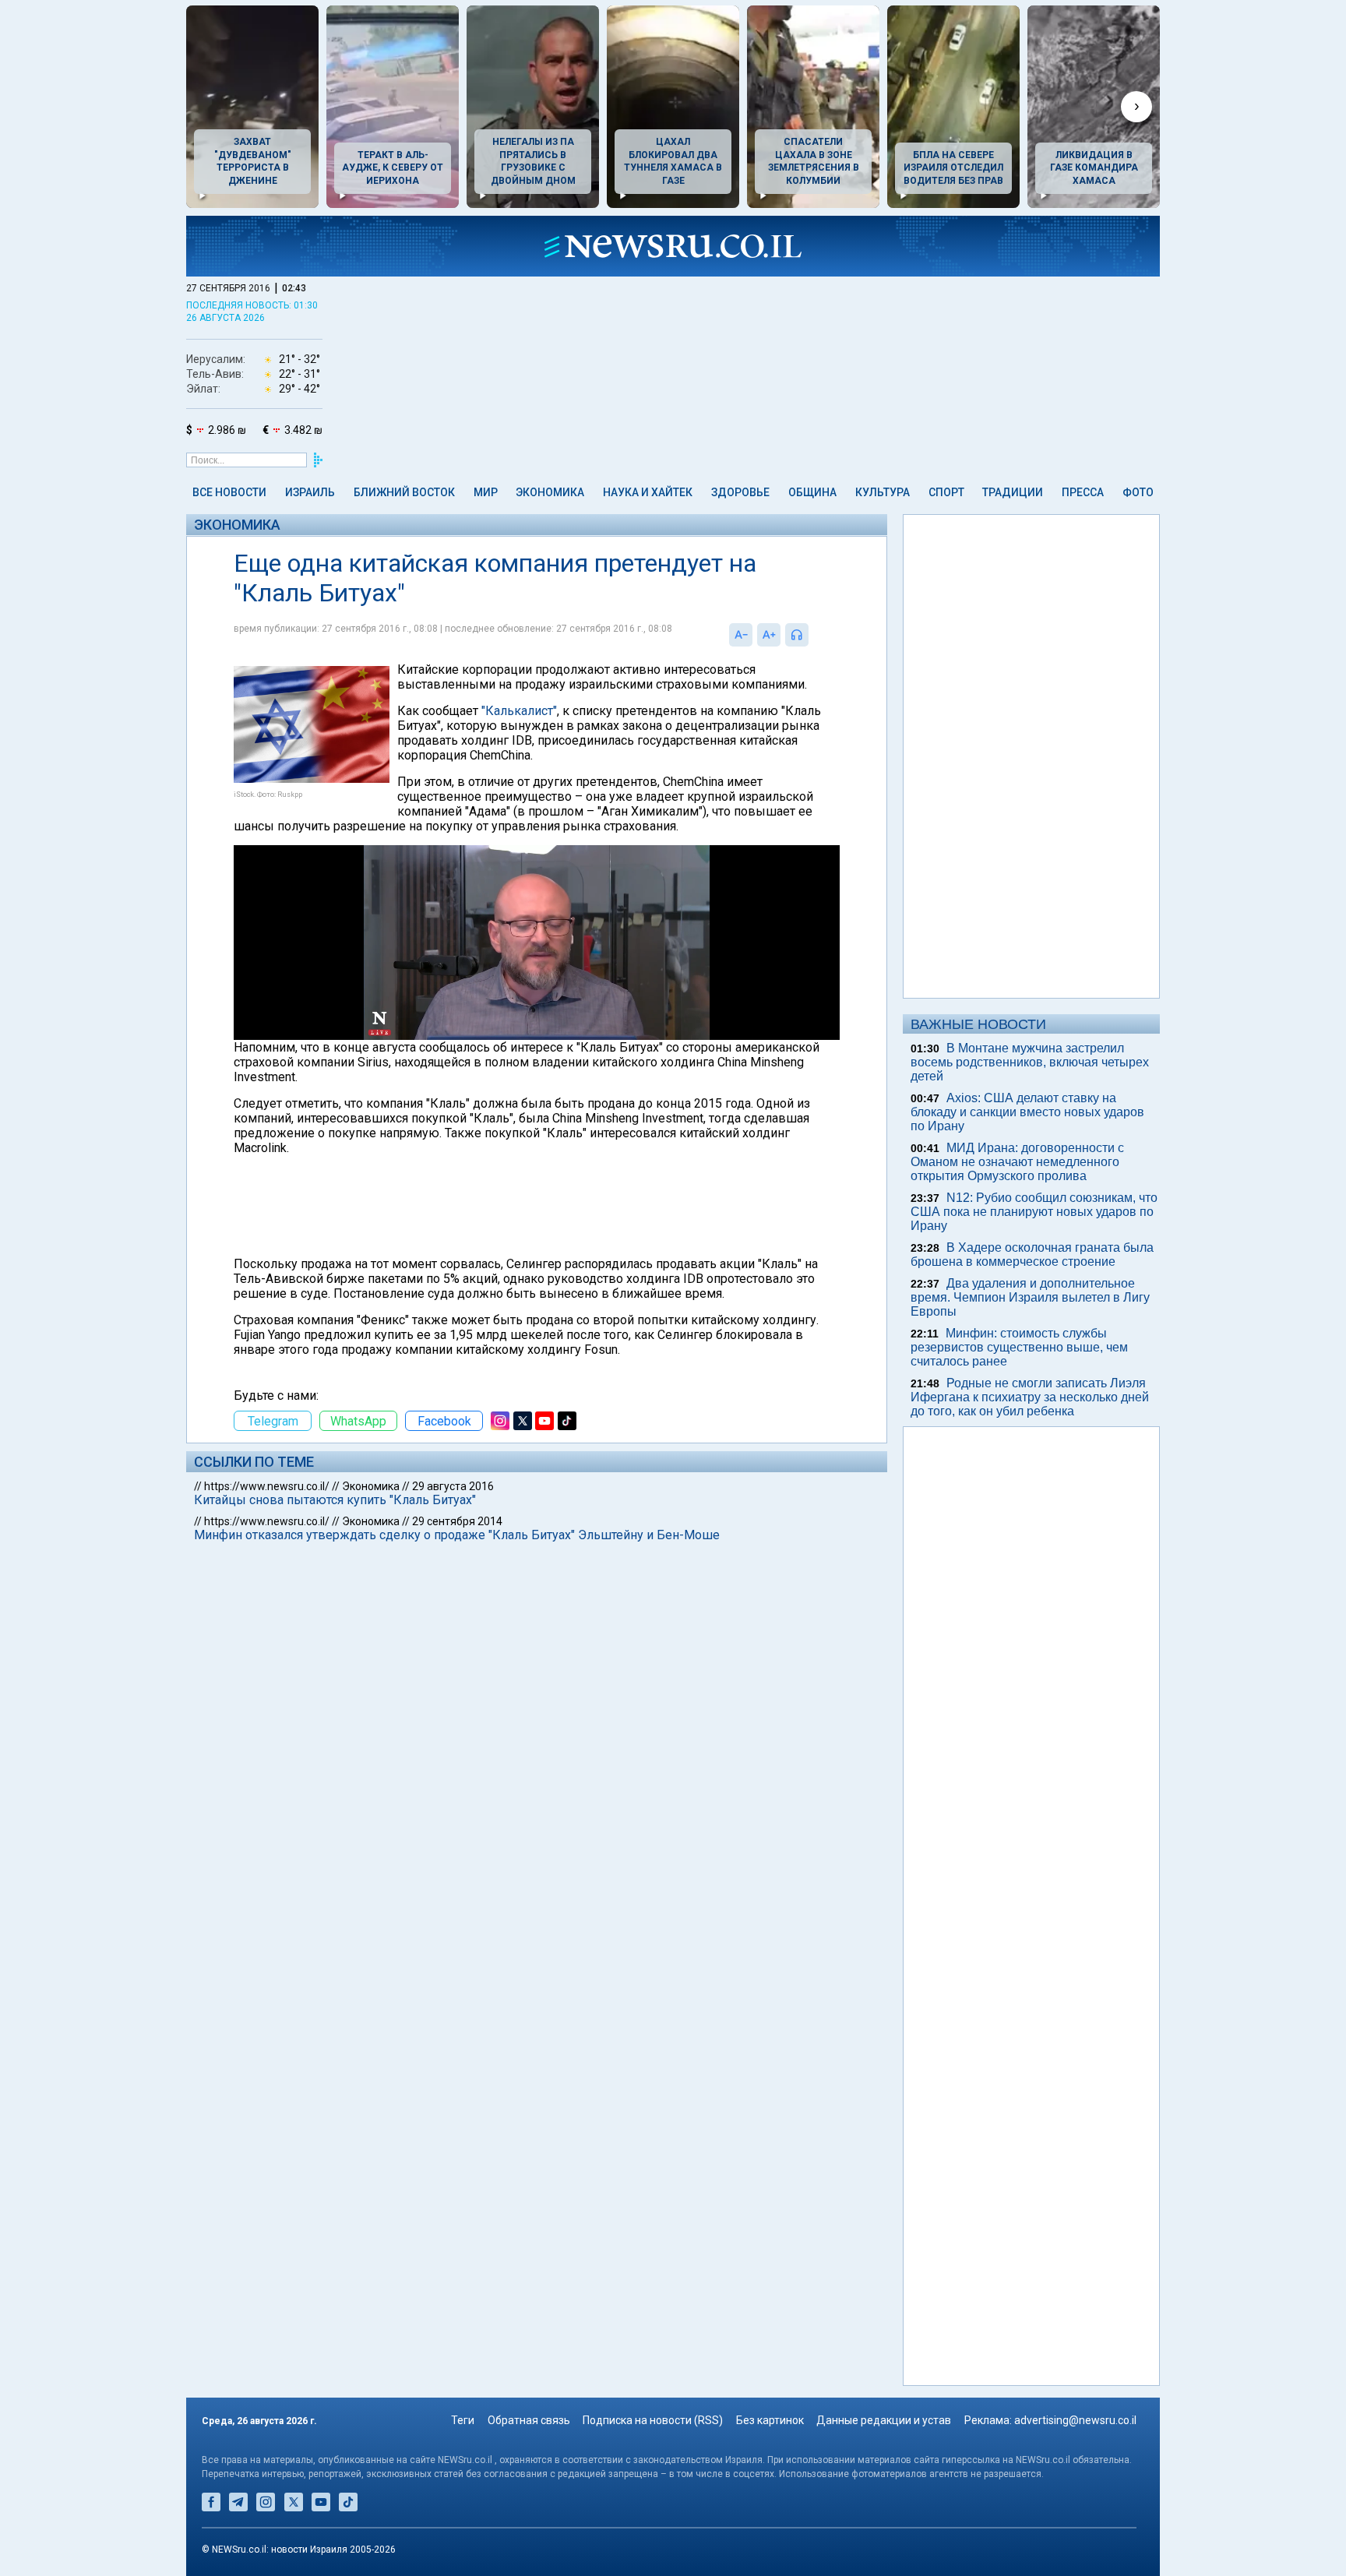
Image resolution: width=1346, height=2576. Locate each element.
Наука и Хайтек (648, 492)
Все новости (229, 492)
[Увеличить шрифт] (769, 635)
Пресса (1083, 492)
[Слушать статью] (812, 635)
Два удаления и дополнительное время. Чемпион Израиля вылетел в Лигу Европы (1030, 1297)
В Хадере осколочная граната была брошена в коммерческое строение (1032, 1255)
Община (812, 492)
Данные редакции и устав (884, 2420)
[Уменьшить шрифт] (741, 635)
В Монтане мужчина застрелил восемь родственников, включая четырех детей (1030, 1062)
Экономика (550, 492)
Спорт (946, 492)
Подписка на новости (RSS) (653, 2420)
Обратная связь (529, 2420)
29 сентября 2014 (457, 1521)
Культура (883, 492)
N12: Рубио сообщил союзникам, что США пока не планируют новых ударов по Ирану (1034, 1212)
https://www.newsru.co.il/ (267, 1486)
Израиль (310, 492)
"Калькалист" (519, 711)
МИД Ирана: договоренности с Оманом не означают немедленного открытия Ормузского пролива (1017, 1162)
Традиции (1013, 492)
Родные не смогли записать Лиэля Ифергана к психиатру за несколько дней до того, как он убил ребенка (1030, 1397)
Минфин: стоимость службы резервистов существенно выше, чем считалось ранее (1019, 1347)
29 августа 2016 (453, 1486)
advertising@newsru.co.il (1075, 2420)
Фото (1138, 492)
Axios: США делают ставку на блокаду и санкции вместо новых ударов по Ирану (1027, 1112)
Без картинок (770, 2420)
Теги (463, 2420)
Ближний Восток (404, 492)
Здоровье (740, 492)
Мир (486, 492)
